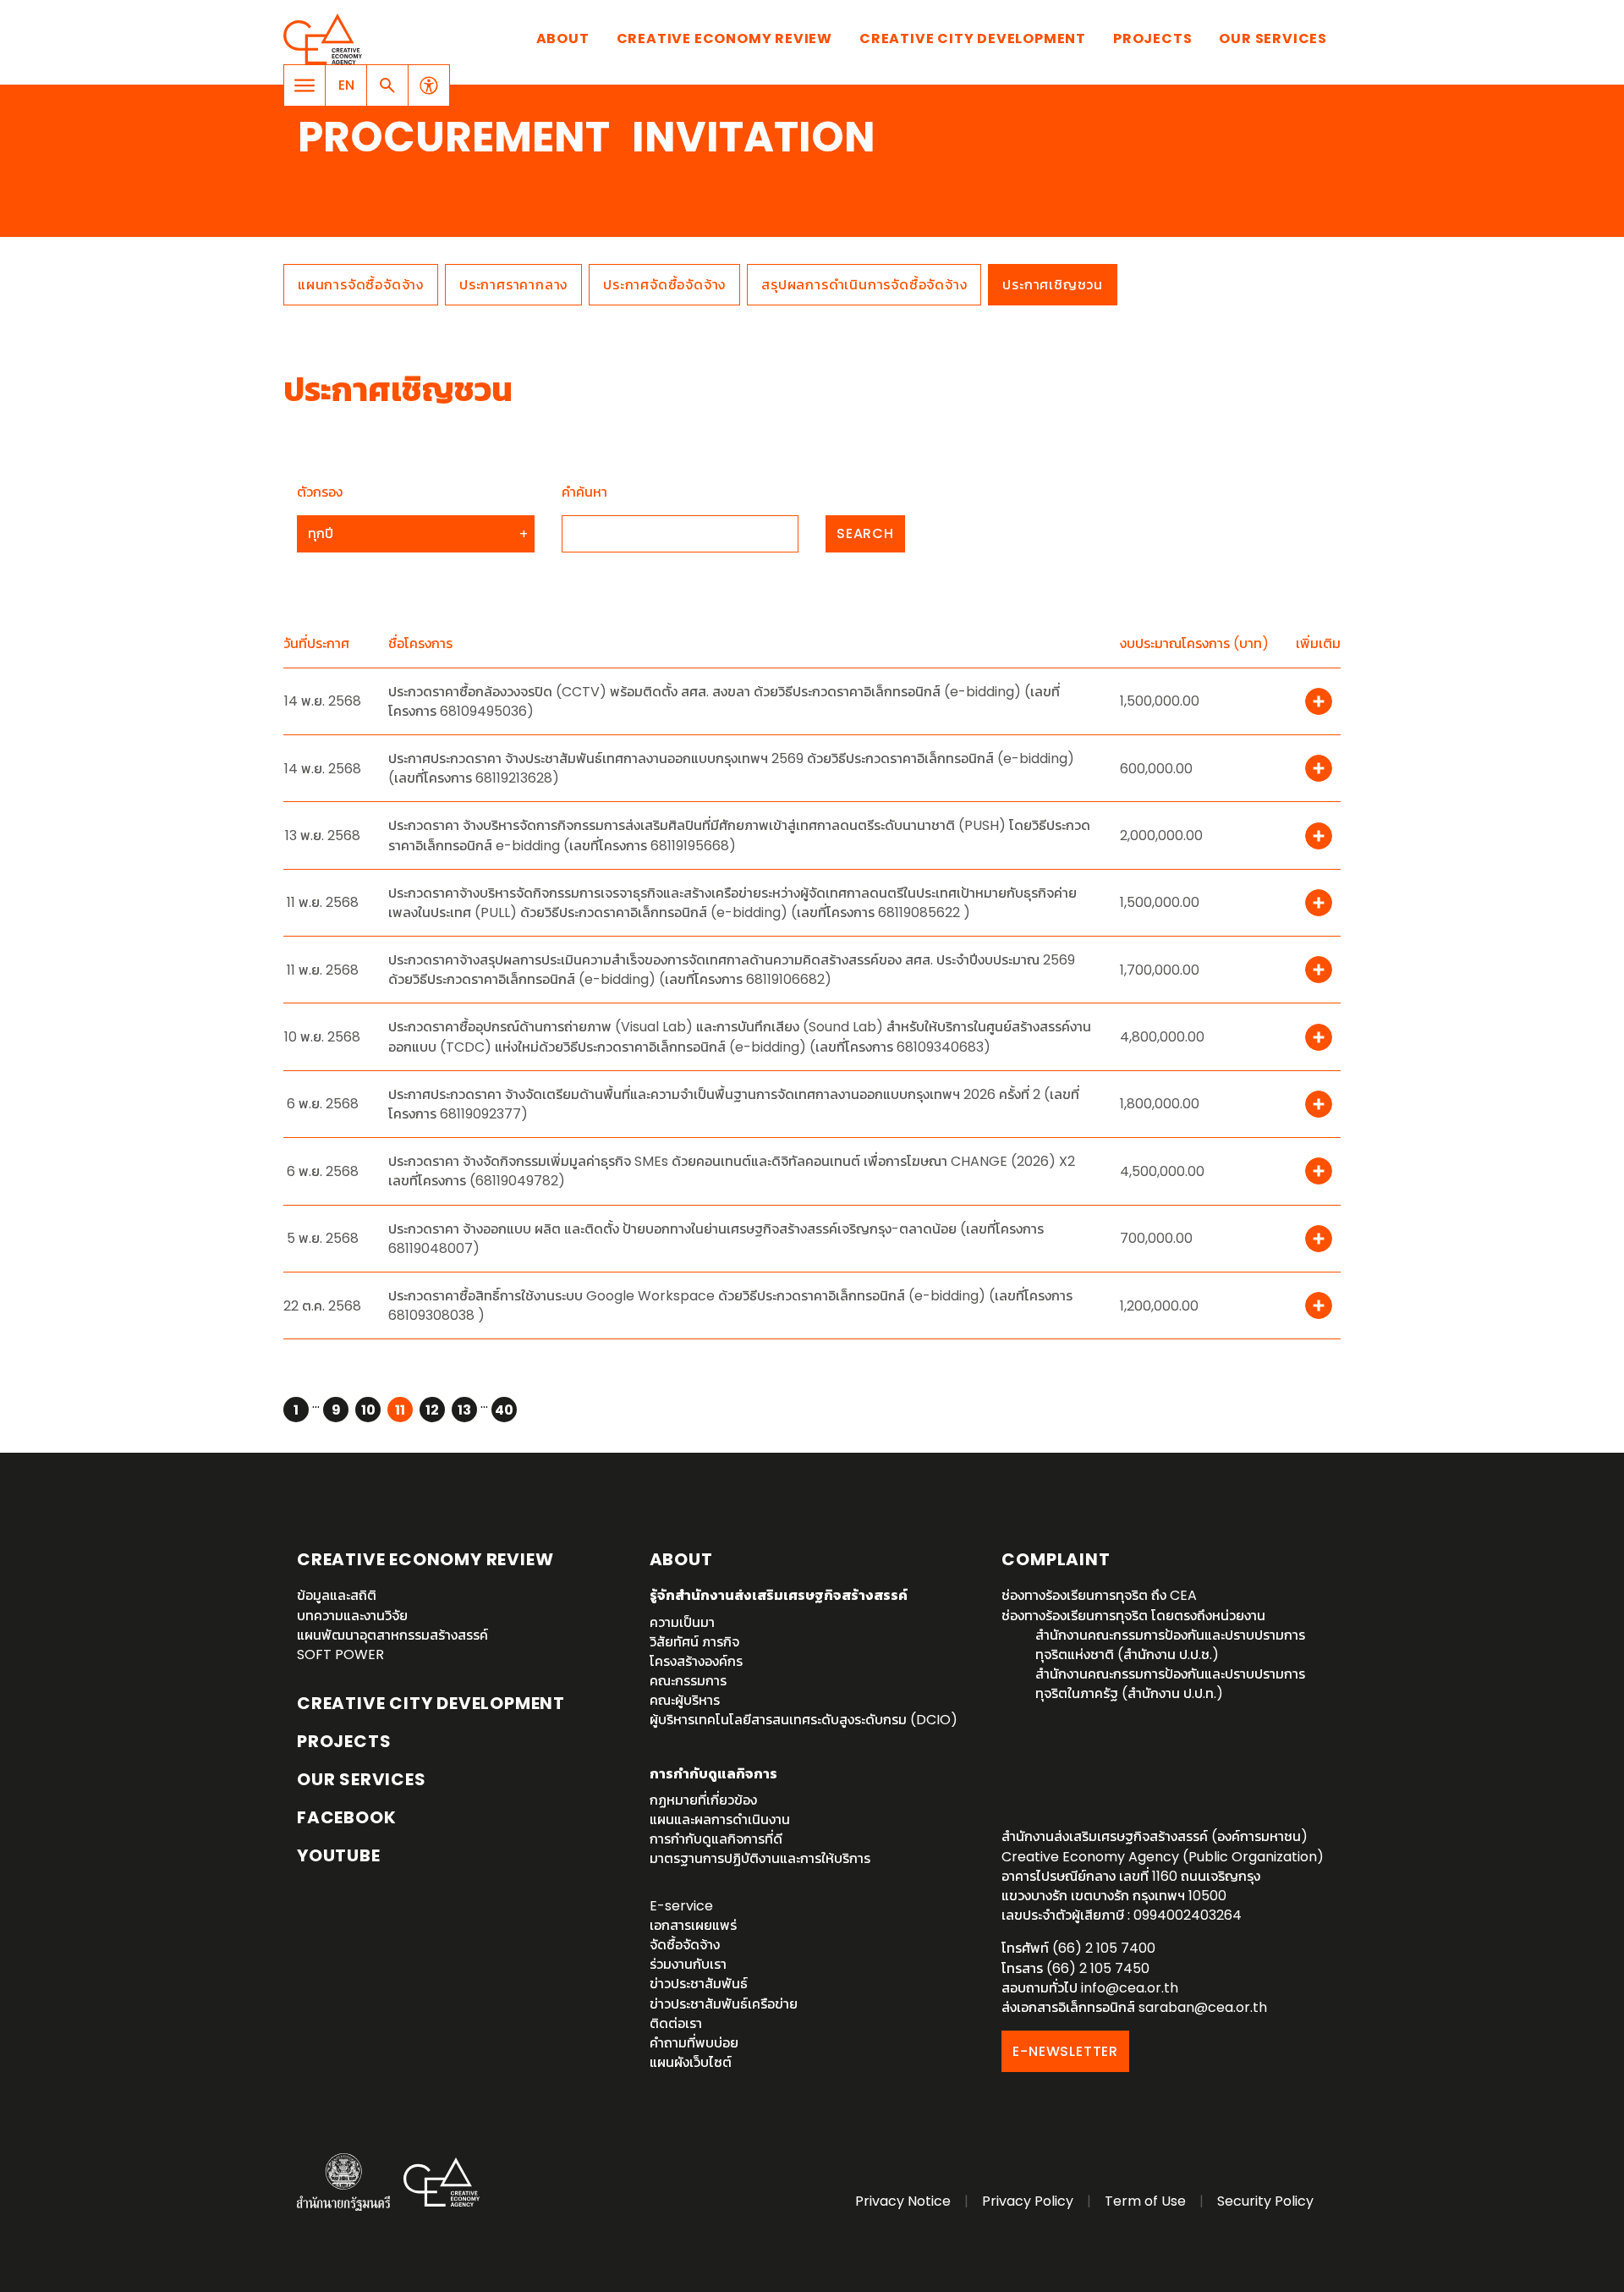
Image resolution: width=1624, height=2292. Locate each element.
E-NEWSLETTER (1065, 2051)
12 (432, 1410)
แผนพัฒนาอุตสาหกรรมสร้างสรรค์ (392, 1635)
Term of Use (1145, 2201)
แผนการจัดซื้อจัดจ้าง (361, 285)
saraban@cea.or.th (1203, 2007)
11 (400, 1410)
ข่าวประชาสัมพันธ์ (699, 1984)
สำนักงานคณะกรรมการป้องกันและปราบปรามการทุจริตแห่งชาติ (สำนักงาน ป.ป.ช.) (1170, 1645)
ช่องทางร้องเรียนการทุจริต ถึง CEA (1099, 1595)
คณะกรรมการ (688, 1681)
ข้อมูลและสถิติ (337, 1595)
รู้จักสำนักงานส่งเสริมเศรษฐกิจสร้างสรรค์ (779, 1595)
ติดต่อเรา (676, 2023)
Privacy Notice (903, 2201)
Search (865, 533)
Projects (1152, 38)
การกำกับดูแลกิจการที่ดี (716, 1839)
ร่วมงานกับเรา (688, 1964)
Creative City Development (973, 38)
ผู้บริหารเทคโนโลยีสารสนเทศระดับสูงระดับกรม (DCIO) (804, 1720)
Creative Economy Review (724, 38)
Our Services (1273, 38)
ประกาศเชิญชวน (1053, 285)
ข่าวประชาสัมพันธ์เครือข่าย (724, 2004)
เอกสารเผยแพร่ (693, 1925)
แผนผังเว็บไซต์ (691, 2062)
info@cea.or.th (1130, 1988)
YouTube (339, 1855)
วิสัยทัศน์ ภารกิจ (694, 1642)
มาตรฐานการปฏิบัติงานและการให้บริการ (760, 1858)
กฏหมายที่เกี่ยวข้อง (703, 1800)
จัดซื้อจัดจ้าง (685, 1945)
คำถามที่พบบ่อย (694, 2043)
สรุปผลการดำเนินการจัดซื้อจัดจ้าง (864, 285)
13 (464, 1410)
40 (504, 1410)
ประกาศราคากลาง (513, 285)
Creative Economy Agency (326, 39)
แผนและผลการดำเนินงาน (720, 1819)
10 (368, 1410)
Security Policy (1265, 2201)
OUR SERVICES (362, 1779)
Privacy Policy (1028, 2201)
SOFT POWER (340, 1654)
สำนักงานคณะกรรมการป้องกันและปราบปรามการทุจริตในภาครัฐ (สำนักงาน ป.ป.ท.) (1170, 1684)
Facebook (346, 1817)
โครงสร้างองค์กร (696, 1661)
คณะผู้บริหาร (685, 1700)
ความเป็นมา (682, 1622)
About (563, 38)
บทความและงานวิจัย (352, 1616)
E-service (681, 1906)
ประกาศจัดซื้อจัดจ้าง (664, 285)
